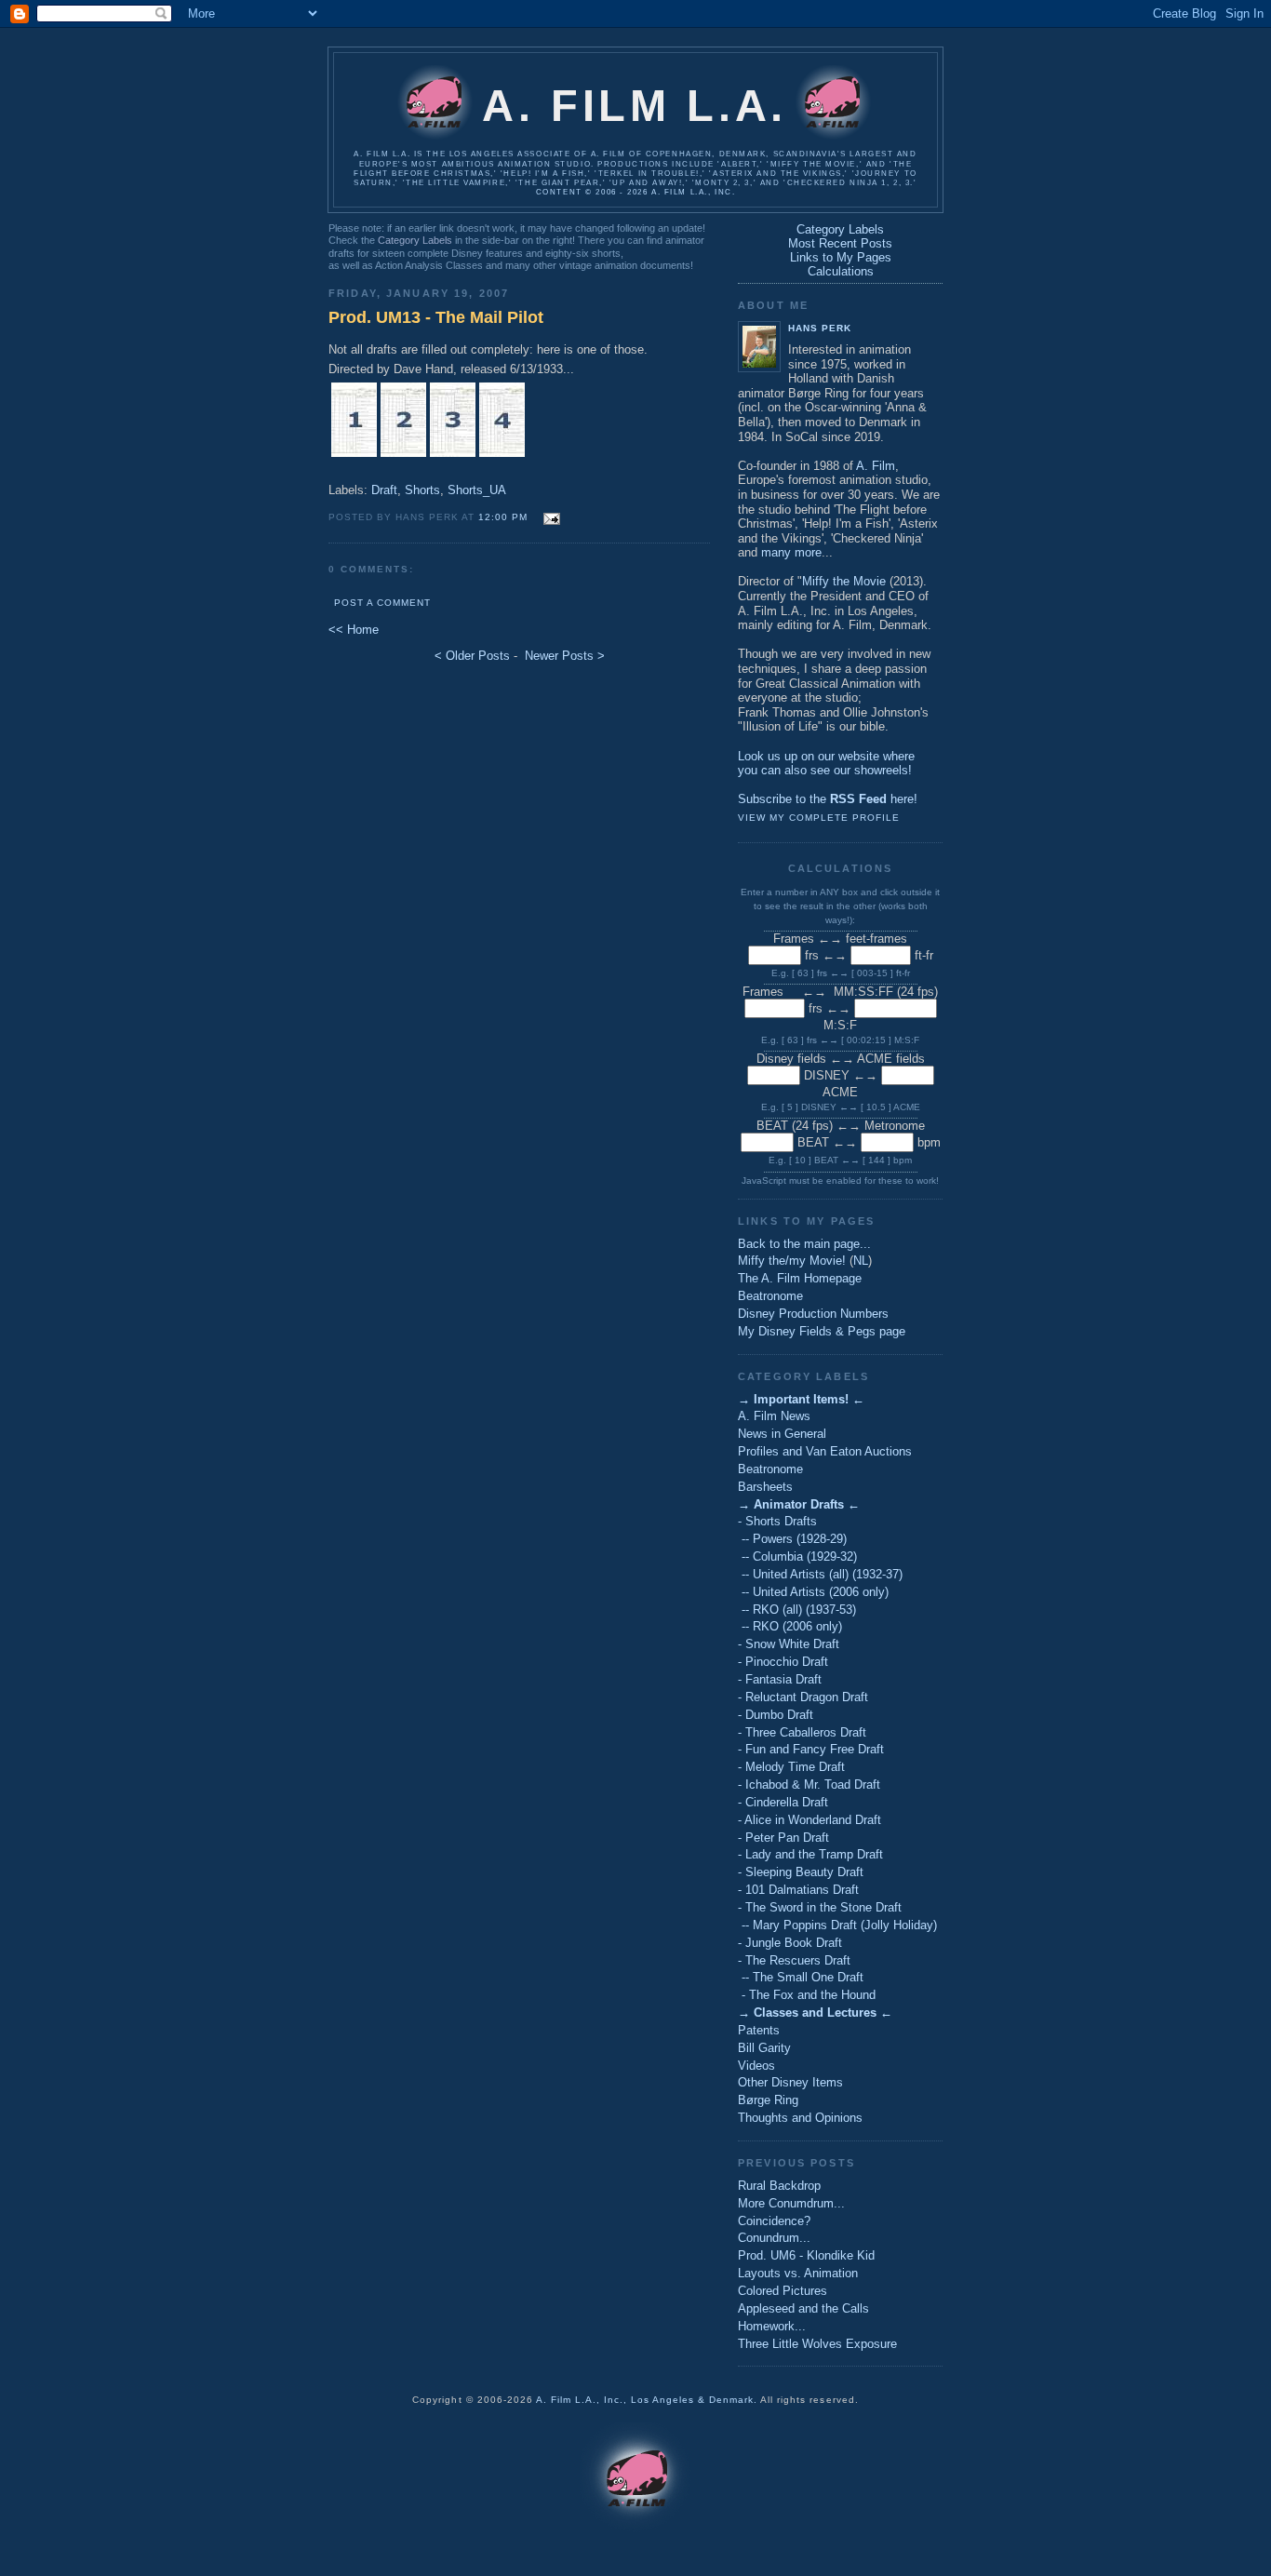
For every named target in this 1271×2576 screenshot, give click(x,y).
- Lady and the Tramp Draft (810, 1854)
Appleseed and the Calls (803, 2308)
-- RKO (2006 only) (790, 1626)
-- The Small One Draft (801, 1977)
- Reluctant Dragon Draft (803, 1697)
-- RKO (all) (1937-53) (797, 1610)
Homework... (772, 2326)
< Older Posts (472, 656)
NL (861, 1261)
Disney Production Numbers (813, 1314)
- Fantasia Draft (780, 1679)
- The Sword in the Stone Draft (820, 1907)
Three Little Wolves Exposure (817, 2344)
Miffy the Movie (844, 581)
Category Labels (415, 240)
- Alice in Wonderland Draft (809, 1820)
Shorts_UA (477, 490)
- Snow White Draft (789, 1644)
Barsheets (765, 1487)
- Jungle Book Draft (790, 1943)
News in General (782, 1434)
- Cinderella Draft (783, 1802)
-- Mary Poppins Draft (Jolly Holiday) (837, 1925)
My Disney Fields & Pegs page (822, 1331)
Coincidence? (774, 2221)
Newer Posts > (565, 656)
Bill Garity (764, 2048)
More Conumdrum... (791, 2203)
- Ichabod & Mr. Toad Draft (809, 1784)
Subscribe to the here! (828, 799)
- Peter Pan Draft (783, 1838)
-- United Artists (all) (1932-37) (820, 1574)
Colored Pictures (783, 2291)
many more (791, 552)
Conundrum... (774, 2238)
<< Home (354, 630)
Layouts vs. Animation (798, 2273)
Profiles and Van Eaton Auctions (825, 1451)
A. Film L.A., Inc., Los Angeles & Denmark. (647, 2400)
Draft (384, 490)
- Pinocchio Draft (783, 1662)
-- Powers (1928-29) (792, 1539)
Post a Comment (382, 603)
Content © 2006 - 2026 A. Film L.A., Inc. (635, 192)
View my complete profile (819, 818)
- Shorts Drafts (777, 1521)
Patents (759, 2030)
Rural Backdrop (779, 2186)
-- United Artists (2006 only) (813, 1592)
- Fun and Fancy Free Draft (811, 1749)
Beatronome (770, 1296)
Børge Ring (768, 2100)
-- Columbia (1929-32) (797, 1556)
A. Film (876, 466)
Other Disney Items (790, 2082)
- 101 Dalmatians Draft (798, 1890)
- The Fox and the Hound (807, 1995)
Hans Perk (820, 328)
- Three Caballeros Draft (802, 1732)
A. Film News (774, 1416)
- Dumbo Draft (776, 1715)
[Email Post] (549, 516)
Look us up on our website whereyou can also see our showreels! (826, 764)
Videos (756, 2066)
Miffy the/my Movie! (792, 1261)
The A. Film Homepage (800, 1278)
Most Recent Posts (840, 243)
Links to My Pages (841, 257)
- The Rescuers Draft (794, 1960)
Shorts (422, 490)
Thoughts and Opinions (800, 2118)
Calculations (841, 271)
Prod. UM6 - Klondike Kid (806, 2255)
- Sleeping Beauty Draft (801, 1872)
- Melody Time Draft (791, 1767)
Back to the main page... (804, 1244)
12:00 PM (503, 517)
